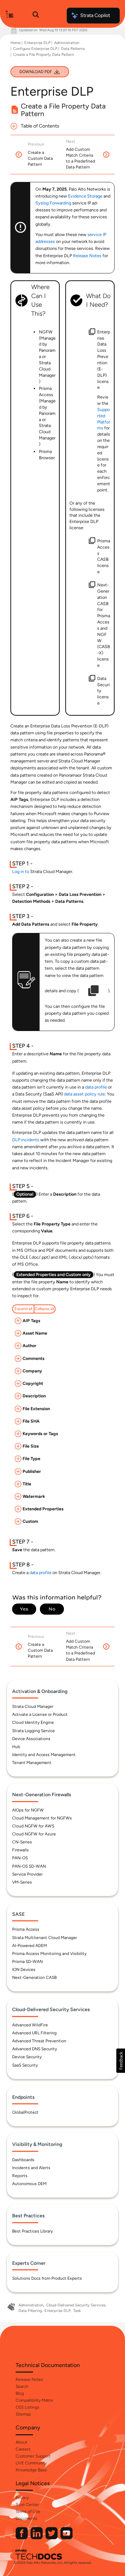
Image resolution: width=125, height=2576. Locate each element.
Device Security (27, 2057)
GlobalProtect (25, 2112)
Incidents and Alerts (31, 2168)
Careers (23, 2449)
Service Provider (27, 1874)
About (21, 2442)
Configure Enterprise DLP (35, 49)
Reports (20, 2176)
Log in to (21, 871)
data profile (96, 1087)
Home (15, 43)
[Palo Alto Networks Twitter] (52, 2538)
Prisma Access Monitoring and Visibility (49, 1954)
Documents (26, 2518)
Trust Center (27, 2505)
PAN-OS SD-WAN (29, 1866)
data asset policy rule (84, 1094)
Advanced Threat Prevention (39, 2041)
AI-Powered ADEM (30, 1946)
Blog (20, 2393)
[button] (121, 2061)
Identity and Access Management (44, 1755)
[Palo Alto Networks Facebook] (22, 2538)
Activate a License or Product (40, 1714)
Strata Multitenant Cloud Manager (45, 1938)
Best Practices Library (32, 2231)
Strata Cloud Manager (33, 1706)
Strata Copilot (95, 15)
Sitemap (23, 2414)
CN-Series (22, 1842)
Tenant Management (32, 1763)
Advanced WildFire (30, 2025)
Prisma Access (26, 1929)
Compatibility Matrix (34, 2400)
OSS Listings (27, 2407)
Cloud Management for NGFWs (42, 1818)
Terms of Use (28, 2512)
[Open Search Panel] (36, 16)
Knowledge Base (31, 2470)
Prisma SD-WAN (27, 1962)
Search (22, 2386)
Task (77, 2311)
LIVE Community (31, 2463)
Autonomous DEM (29, 2184)
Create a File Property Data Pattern (44, 55)
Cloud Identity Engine (33, 1722)
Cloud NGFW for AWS (33, 1826)
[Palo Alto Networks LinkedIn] (37, 2538)
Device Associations (31, 1739)
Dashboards (23, 2160)
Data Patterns (73, 49)
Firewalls (20, 1850)
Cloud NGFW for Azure (34, 1834)
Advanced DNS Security (35, 2049)
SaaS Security (25, 2065)
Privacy (22, 2498)
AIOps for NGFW (28, 1810)
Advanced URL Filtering (34, 2033)
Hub (16, 1747)
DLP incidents (26, 1140)
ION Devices (24, 1970)
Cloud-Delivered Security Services (76, 2305)
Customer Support (33, 2456)
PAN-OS (20, 1858)
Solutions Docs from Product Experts (47, 2278)
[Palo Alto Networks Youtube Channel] (66, 2538)
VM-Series (22, 1882)
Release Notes (29, 2379)
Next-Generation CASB (34, 1977)
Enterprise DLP (37, 43)
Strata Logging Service (34, 1731)
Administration (67, 43)
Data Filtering (30, 2311)
